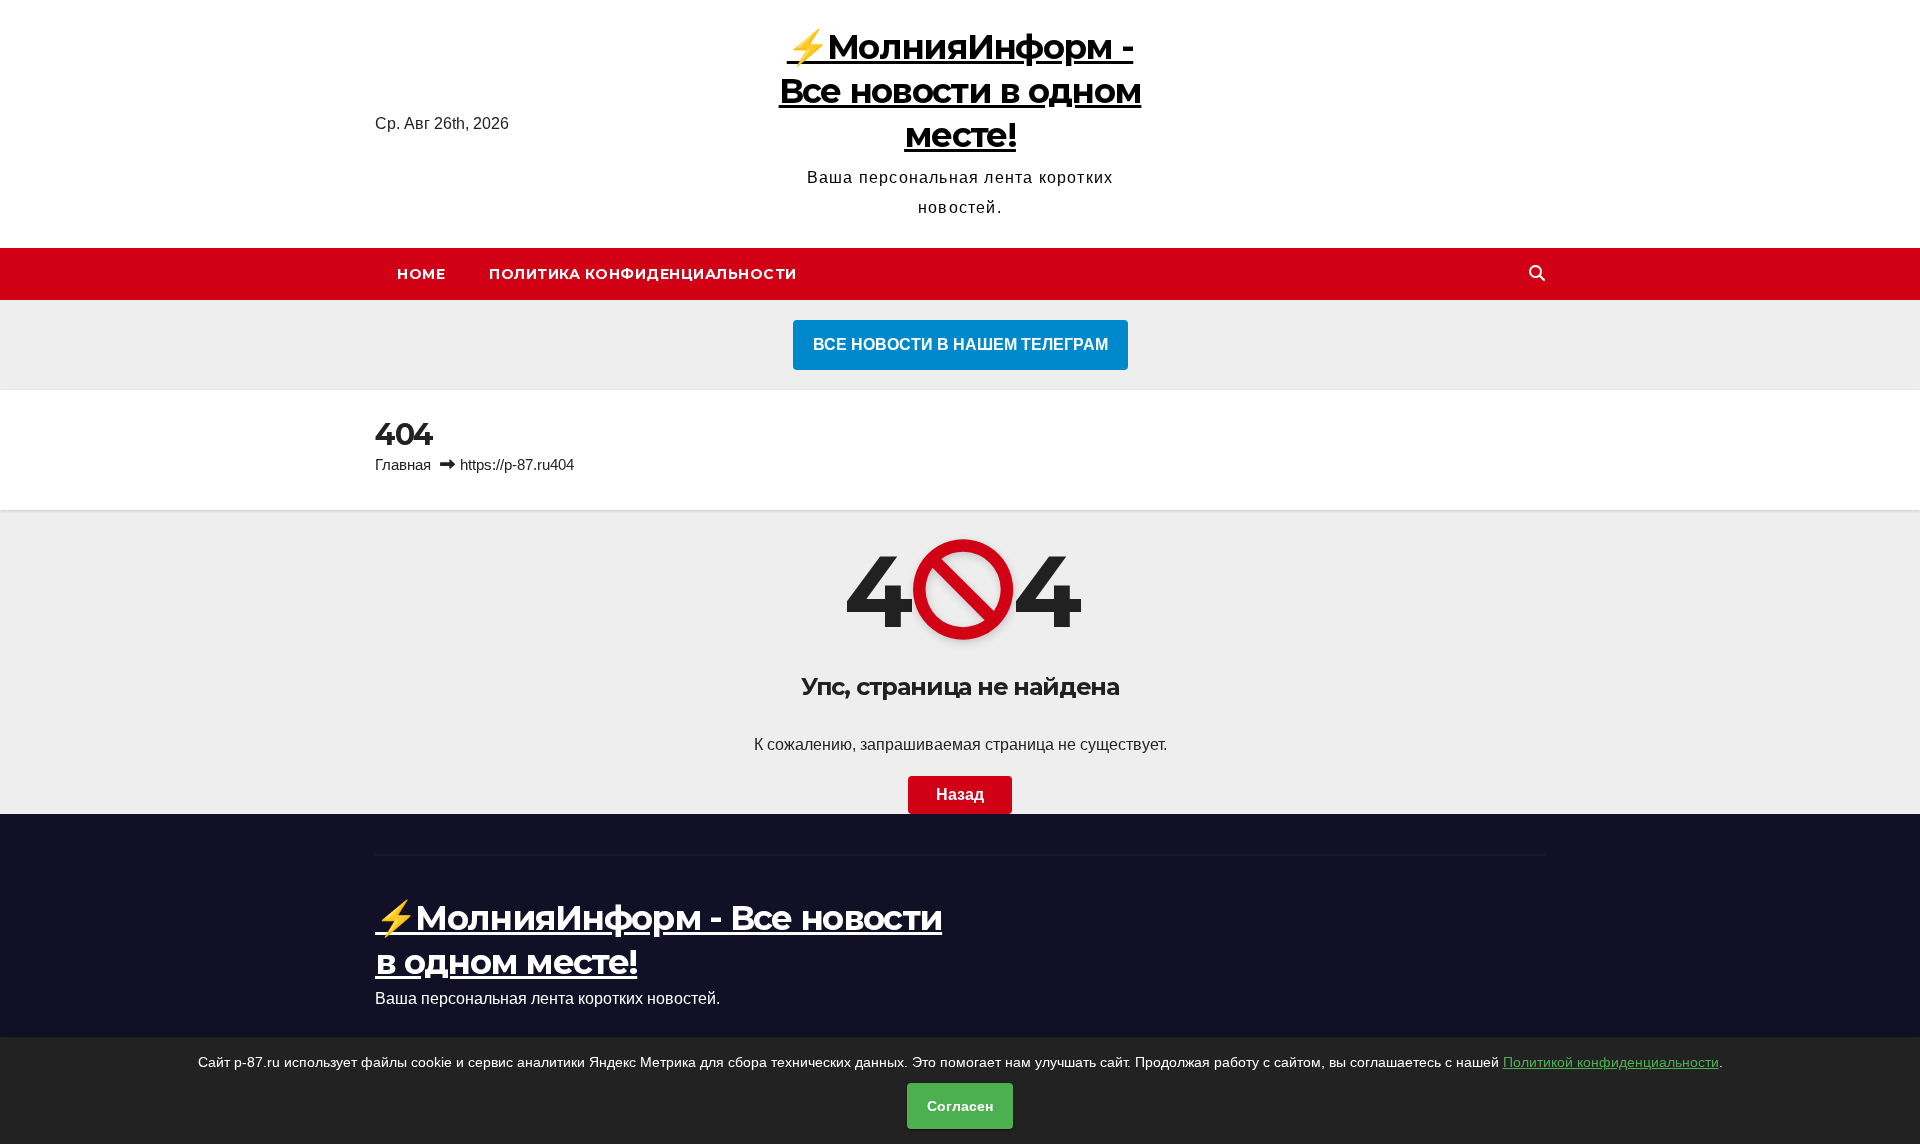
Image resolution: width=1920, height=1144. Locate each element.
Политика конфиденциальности (643, 274)
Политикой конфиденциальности (1611, 1062)
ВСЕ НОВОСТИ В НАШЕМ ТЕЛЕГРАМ (960, 344)
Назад (960, 794)
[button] (1537, 273)
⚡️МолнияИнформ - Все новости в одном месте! (960, 91)
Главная (403, 464)
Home (421, 274)
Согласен (960, 1106)
